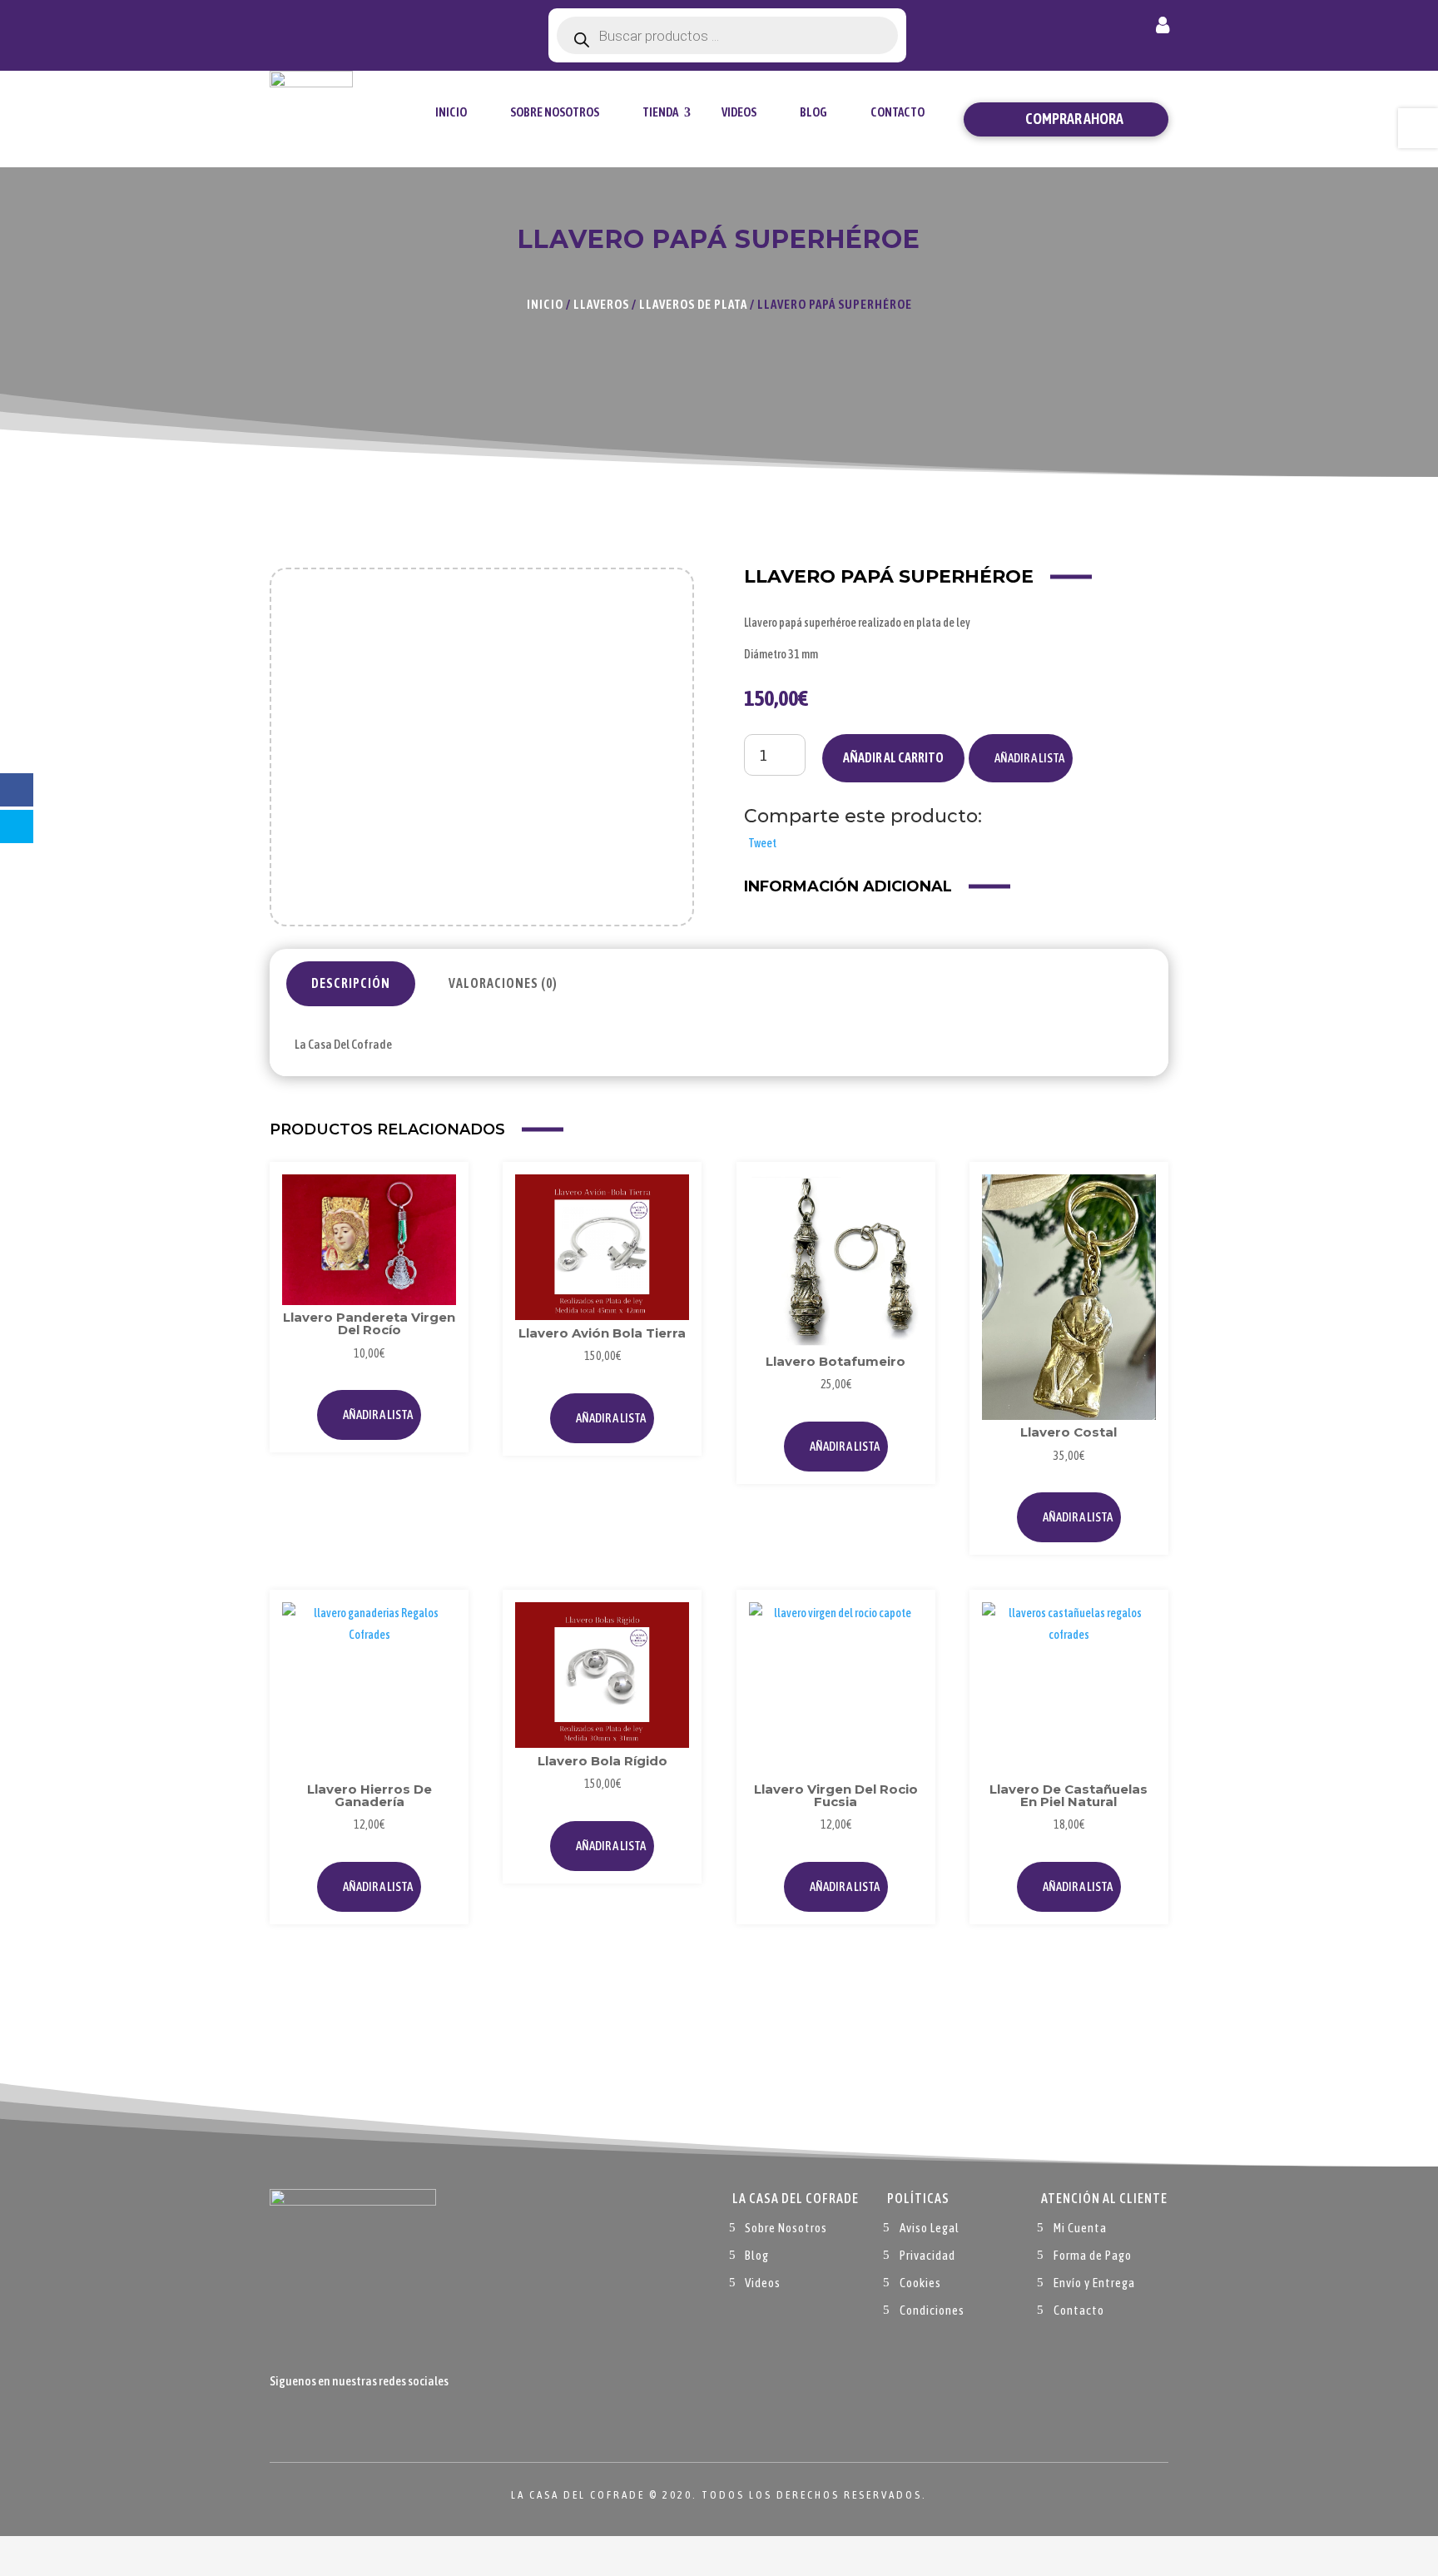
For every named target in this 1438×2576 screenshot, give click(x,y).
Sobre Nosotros (555, 112)
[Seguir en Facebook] (283, 2420)
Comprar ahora (1074, 119)
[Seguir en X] (316, 2420)
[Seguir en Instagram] (350, 2420)
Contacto (898, 112)
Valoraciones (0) (503, 983)
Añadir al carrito (893, 757)
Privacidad (927, 2255)
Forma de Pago (1093, 2255)
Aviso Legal (930, 2228)
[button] (1021, 758)
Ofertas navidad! (362, 27)
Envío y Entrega (1094, 2283)
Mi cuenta (1163, 28)
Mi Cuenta (1080, 2228)
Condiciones (932, 2310)
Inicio (451, 112)
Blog (813, 112)
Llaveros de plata (693, 304)
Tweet (762, 843)
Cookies (920, 2283)
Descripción (351, 983)
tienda (660, 112)
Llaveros (601, 304)
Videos (739, 112)
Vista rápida (438, 1230)
